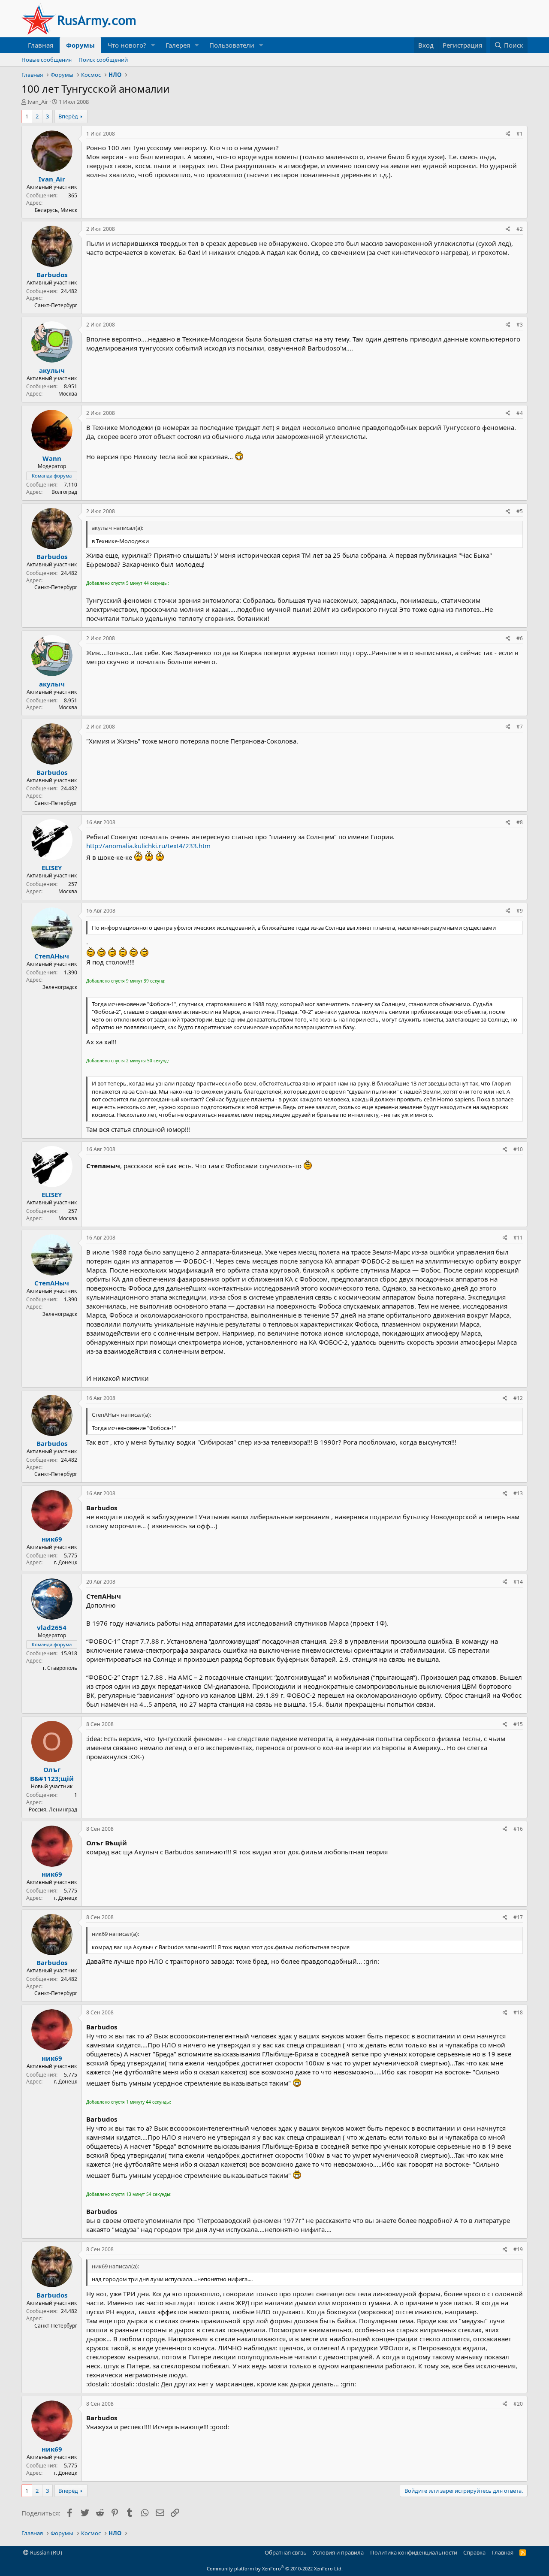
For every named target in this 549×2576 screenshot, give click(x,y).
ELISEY (52, 868)
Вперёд (68, 116)
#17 (518, 1917)
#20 (518, 2404)
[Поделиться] (508, 134)
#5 (520, 511)
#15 (518, 1724)
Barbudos (52, 275)
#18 (518, 2012)
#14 (518, 1582)
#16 (518, 1829)
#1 (520, 134)
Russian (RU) (45, 2552)
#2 (520, 229)
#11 (518, 1238)
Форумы (80, 45)
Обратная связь (286, 2552)
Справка (474, 2552)
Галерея (178, 45)
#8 (520, 822)
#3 (520, 325)
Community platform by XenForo (275, 2568)
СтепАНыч (52, 956)
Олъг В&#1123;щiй (52, 1774)
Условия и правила (338, 2552)
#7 (520, 727)
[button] (153, 45)
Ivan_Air (38, 102)
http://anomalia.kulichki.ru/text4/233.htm (148, 846)
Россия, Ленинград (53, 1810)
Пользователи (232, 45)
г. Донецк (66, 1562)
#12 (518, 1398)
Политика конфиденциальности (414, 2552)
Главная (41, 45)
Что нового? (127, 45)
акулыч (52, 370)
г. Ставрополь (60, 1668)
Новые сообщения (47, 60)
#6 (520, 638)
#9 (520, 911)
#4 (520, 413)
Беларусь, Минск (56, 210)
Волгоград (64, 492)
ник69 (52, 1539)
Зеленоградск (60, 987)
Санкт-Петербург (56, 305)
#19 (518, 2249)
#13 (518, 1493)
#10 (518, 1149)
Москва (68, 394)
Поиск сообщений (103, 60)
